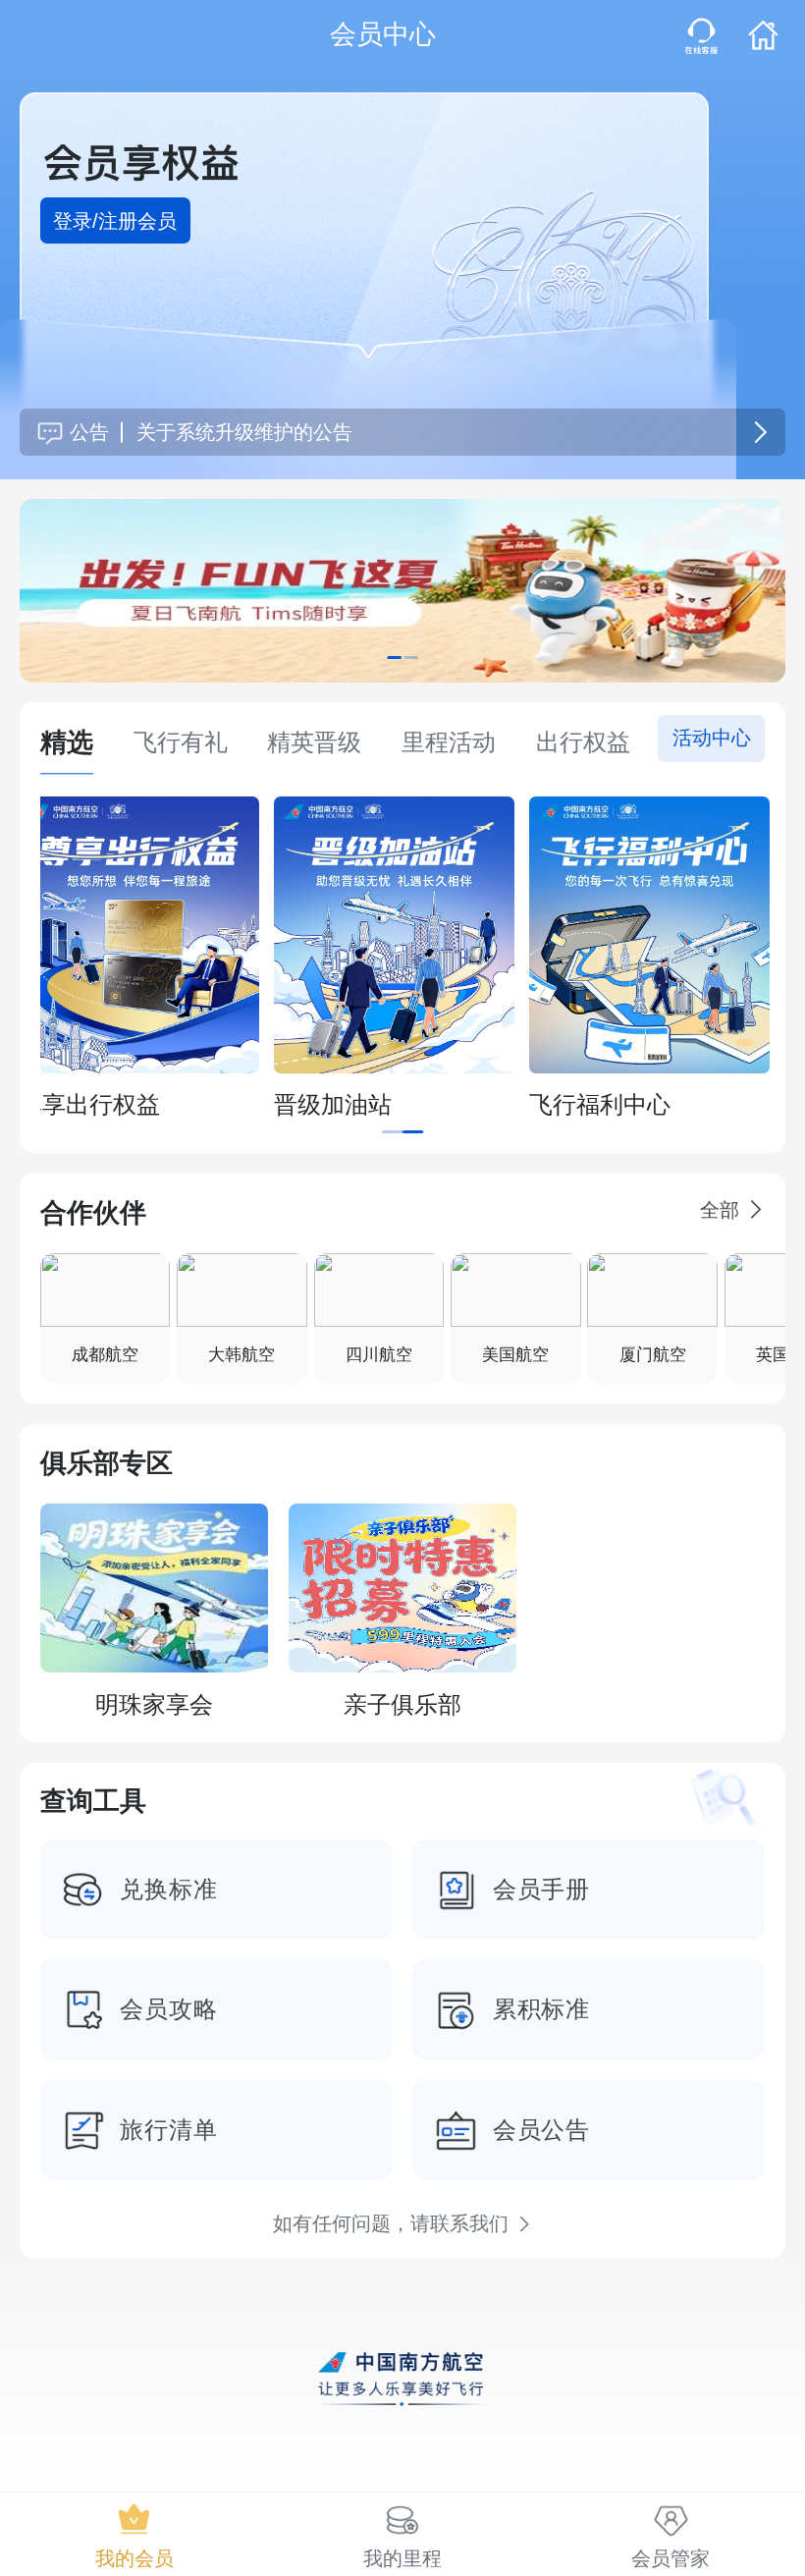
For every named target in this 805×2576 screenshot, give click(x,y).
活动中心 (712, 738)
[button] (701, 36)
